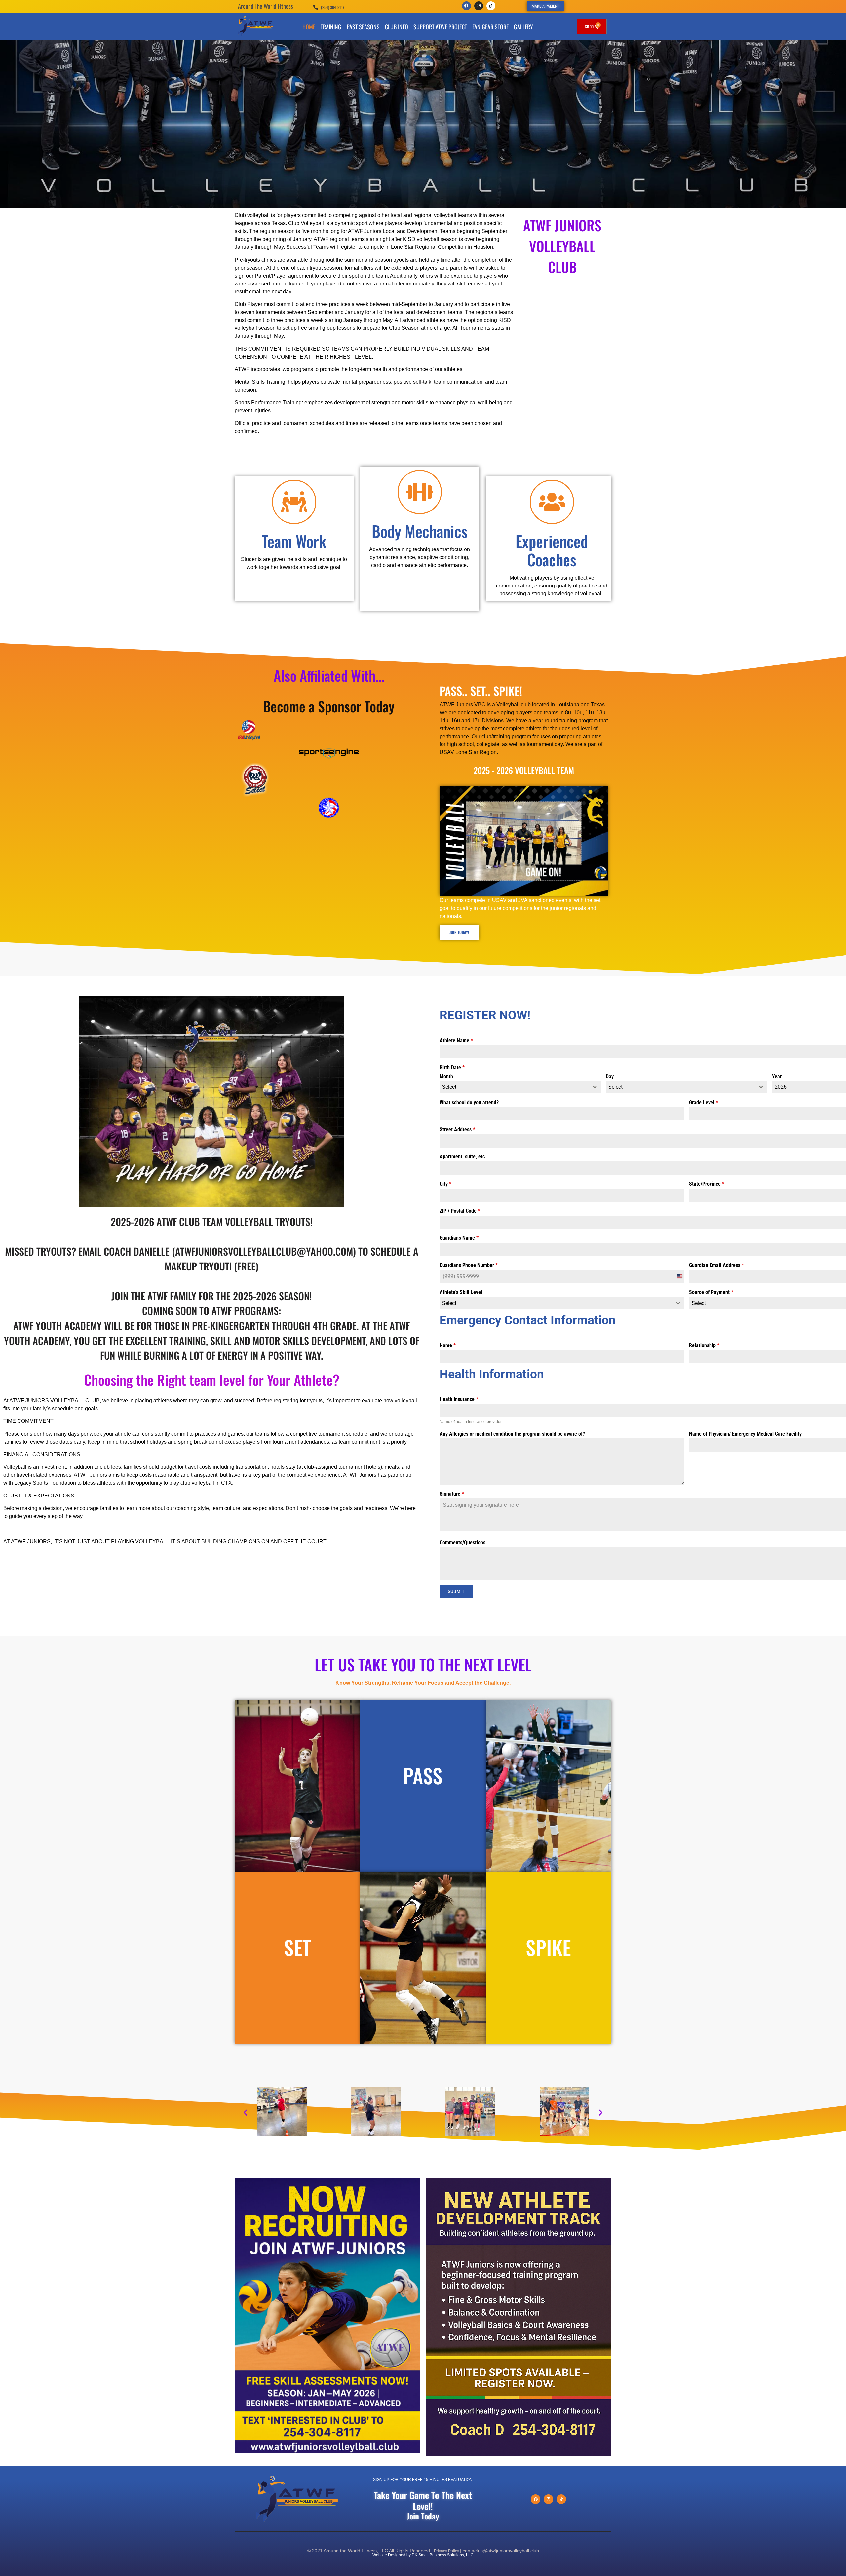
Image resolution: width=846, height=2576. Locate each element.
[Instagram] (479, 6)
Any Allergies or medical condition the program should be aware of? (512, 1434)
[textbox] (514, 1087)
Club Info (397, 27)
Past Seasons (363, 27)
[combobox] (520, 1087)
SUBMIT (456, 1591)
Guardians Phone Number (469, 1265)
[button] (245, 2113)
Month (446, 1076)
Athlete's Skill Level (461, 1292)
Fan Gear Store (490, 27)
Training (331, 27)
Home (309, 27)
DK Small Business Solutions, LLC (443, 2555)
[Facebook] (466, 6)
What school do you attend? (469, 1102)
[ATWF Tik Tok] (491, 6)
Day (610, 1076)
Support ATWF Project (440, 27)
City (445, 1184)
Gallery (523, 27)
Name (448, 1345)
